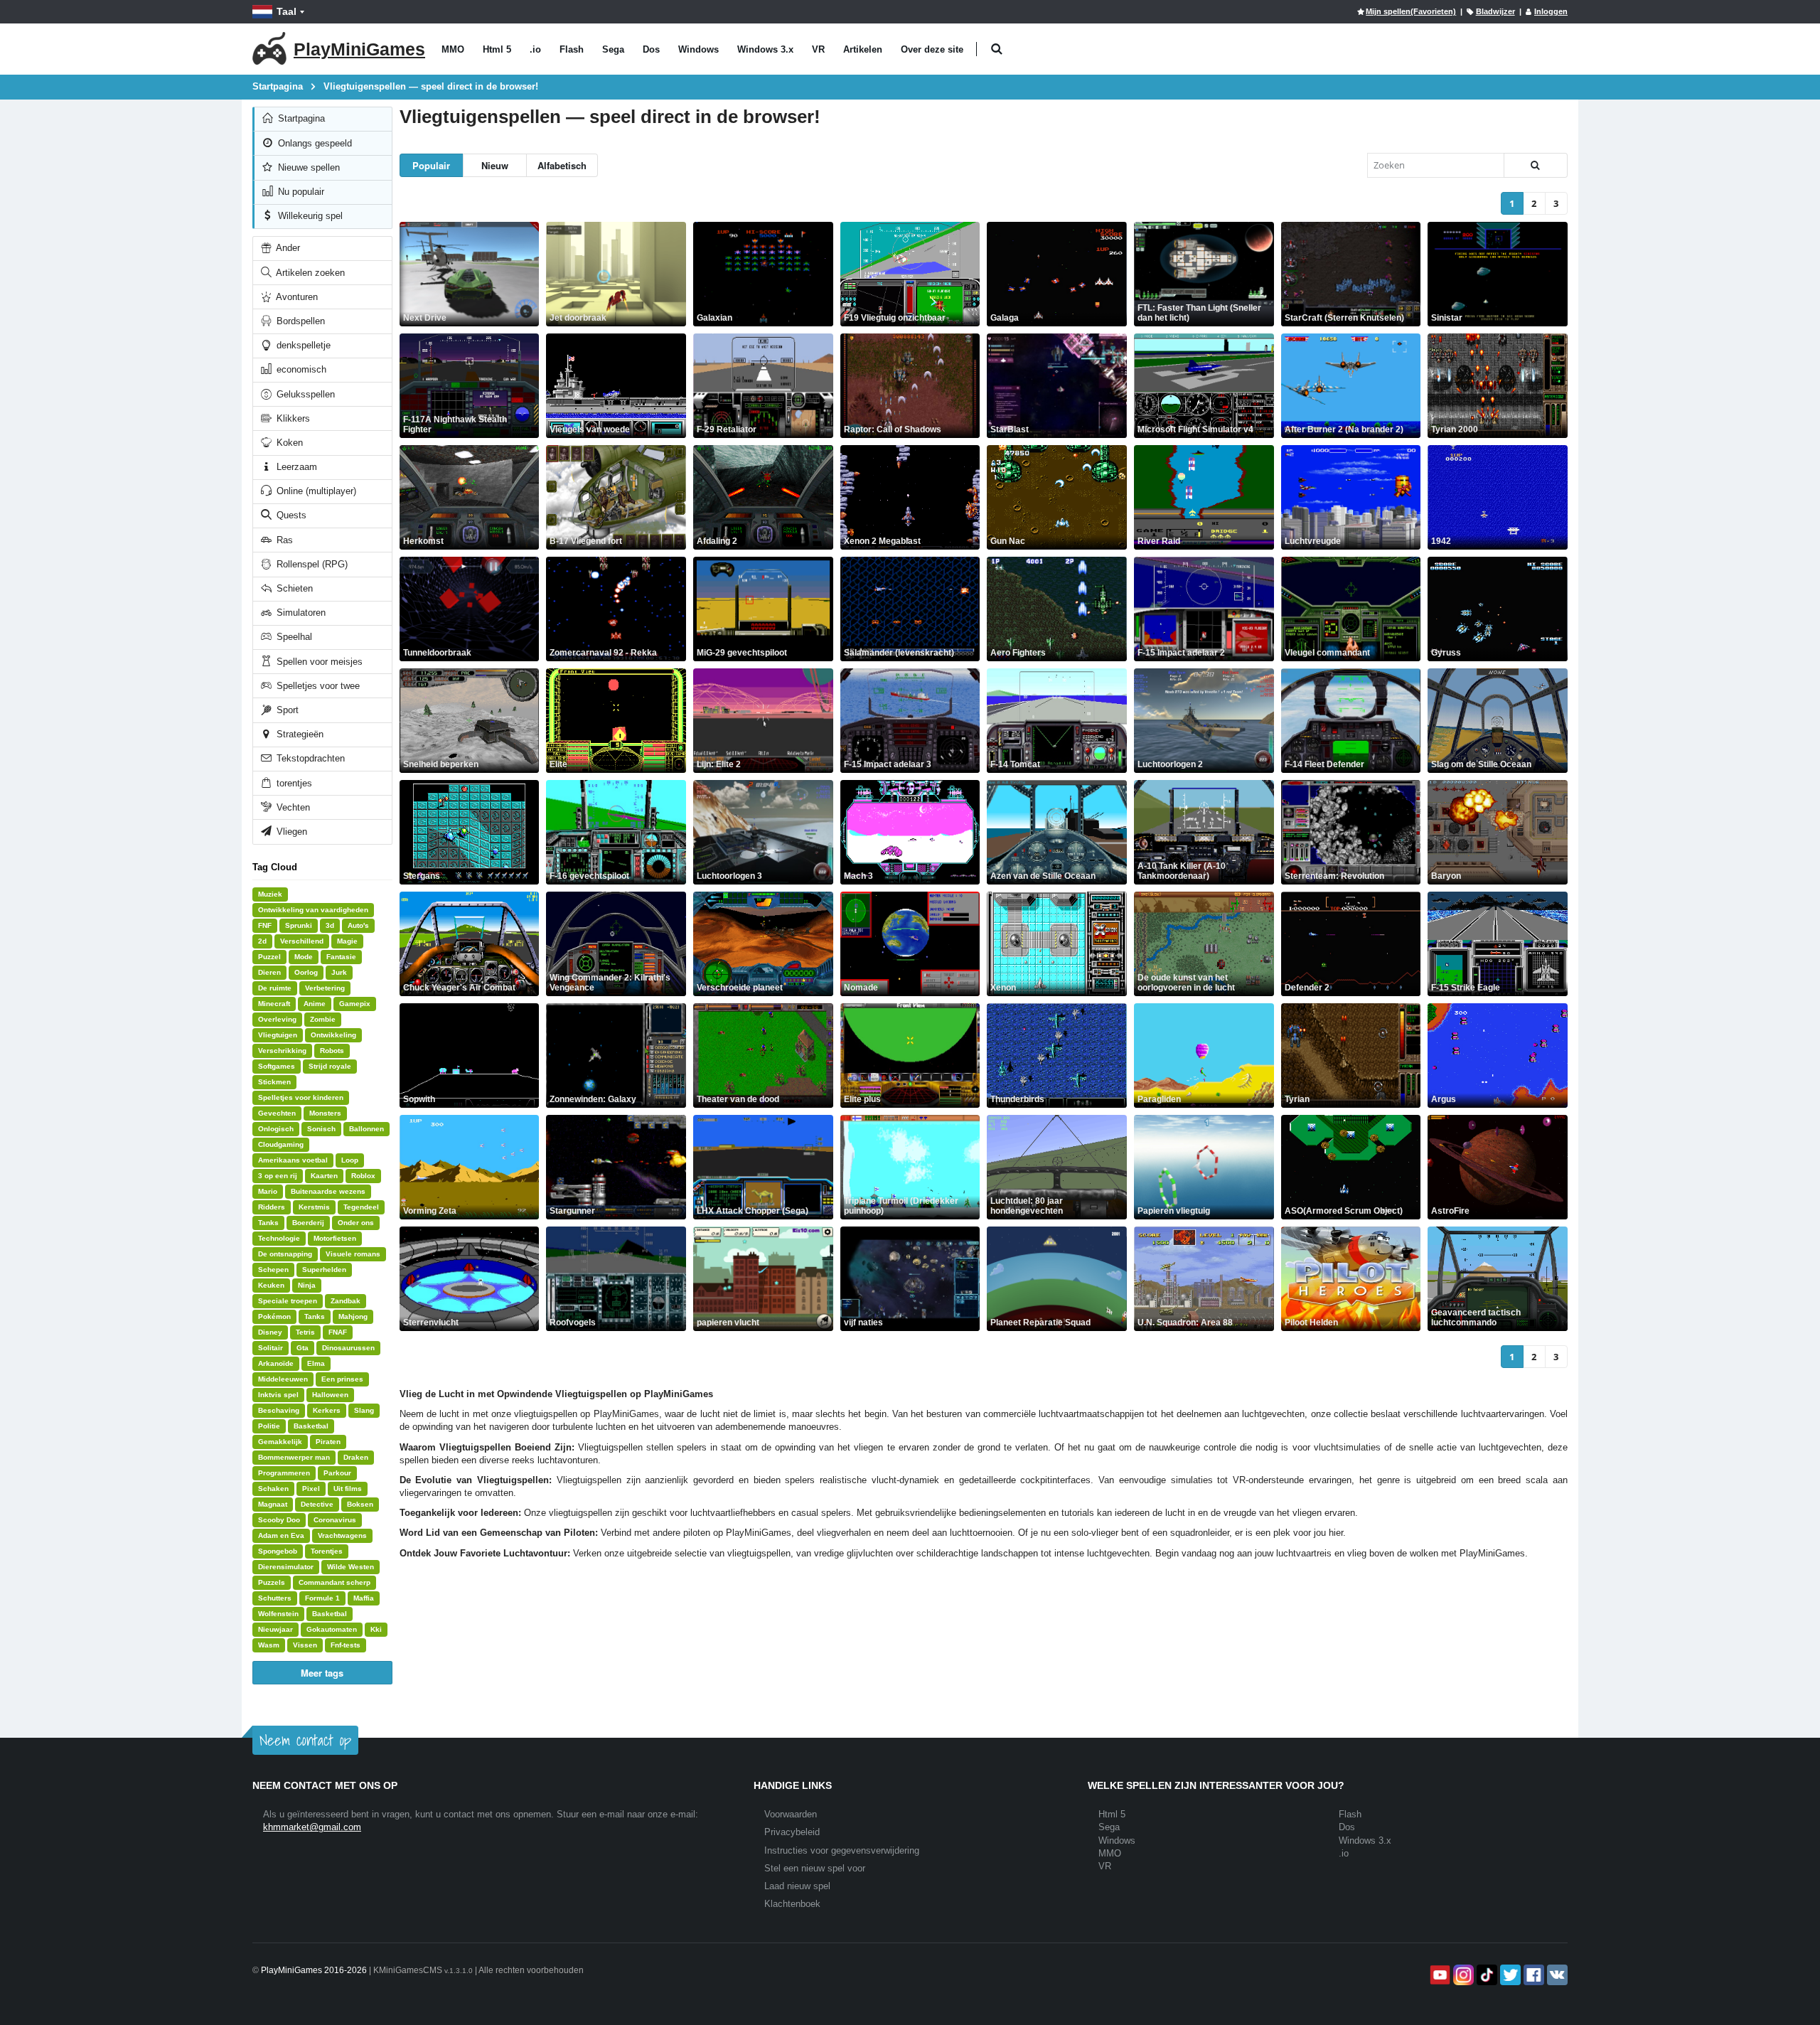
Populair (431, 165)
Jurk (339, 972)
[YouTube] (1439, 1975)
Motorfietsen (335, 1238)
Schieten (293, 588)
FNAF (338, 1332)
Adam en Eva (281, 1535)
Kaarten (324, 1176)
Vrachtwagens (342, 1535)
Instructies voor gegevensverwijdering (842, 1850)
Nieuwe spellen (307, 167)
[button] (996, 49)
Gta (303, 1348)
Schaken (273, 1489)
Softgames (277, 1066)
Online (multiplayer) (315, 491)
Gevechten (277, 1113)
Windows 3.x (765, 49)
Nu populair (300, 192)
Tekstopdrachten (309, 758)
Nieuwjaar (275, 1629)
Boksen (360, 1504)
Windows (698, 49)
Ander (287, 248)
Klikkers (292, 418)
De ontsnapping (285, 1254)
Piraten (328, 1442)
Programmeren (284, 1473)
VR (818, 49)
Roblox (363, 1176)
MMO (453, 49)
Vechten (292, 807)
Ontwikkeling (333, 1035)
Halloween (330, 1395)
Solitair (271, 1348)
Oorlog (306, 972)
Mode (304, 957)
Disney (270, 1332)
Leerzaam (295, 467)
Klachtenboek (792, 1904)
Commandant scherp (334, 1582)
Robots (332, 1051)
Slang (364, 1410)
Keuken (271, 1285)
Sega (613, 49)
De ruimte (275, 988)
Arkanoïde (276, 1363)
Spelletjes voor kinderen (301, 1097)
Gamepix (355, 1004)
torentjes (293, 783)
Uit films (348, 1489)
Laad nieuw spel (797, 1886)
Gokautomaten (332, 1629)
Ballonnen (366, 1129)
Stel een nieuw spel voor (815, 1868)
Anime (315, 1004)
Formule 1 (322, 1598)
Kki (376, 1629)
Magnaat (273, 1504)
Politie (269, 1426)
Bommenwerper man (294, 1457)
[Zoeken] (1536, 165)
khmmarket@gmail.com (312, 1827)
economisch (300, 369)
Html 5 (497, 49)
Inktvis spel (278, 1395)
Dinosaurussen (348, 1348)
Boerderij (308, 1223)
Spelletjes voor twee (317, 686)
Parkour (337, 1473)
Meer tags (322, 1673)
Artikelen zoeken (309, 273)
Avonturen (296, 297)
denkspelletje (302, 345)
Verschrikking (282, 1051)
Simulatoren (300, 613)
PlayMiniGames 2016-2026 (314, 1970)
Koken (288, 443)
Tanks (268, 1223)
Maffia (364, 1598)
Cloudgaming (281, 1144)
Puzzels (272, 1582)
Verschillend (302, 941)
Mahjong (353, 1316)
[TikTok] (1486, 1975)
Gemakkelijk (280, 1442)
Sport (286, 710)
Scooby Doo (279, 1520)
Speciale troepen (288, 1301)
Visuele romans (353, 1254)
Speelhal (293, 637)
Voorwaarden (791, 1814)
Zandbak (346, 1301)
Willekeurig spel (309, 216)
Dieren (269, 972)
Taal (287, 11)
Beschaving (279, 1410)
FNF (265, 925)
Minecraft (274, 1004)
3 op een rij (278, 1176)
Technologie (279, 1238)
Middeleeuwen (283, 1379)
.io (535, 49)
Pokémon (274, 1316)
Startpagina (300, 118)
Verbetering (325, 988)
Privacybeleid (792, 1832)
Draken (356, 1457)
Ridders (272, 1207)
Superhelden (324, 1270)
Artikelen (863, 49)
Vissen (305, 1645)
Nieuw (495, 165)
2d (262, 941)
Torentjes (327, 1551)
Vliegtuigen (278, 1035)
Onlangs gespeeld (314, 143)
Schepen (273, 1270)
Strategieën (299, 734)
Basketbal (311, 1426)
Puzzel (269, 957)
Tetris (305, 1332)
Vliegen (290, 832)
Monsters (325, 1113)
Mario (268, 1191)
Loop (350, 1160)
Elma (316, 1363)
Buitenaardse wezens (328, 1191)
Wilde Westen (350, 1567)
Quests (290, 515)
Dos (651, 49)
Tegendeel (361, 1207)
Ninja (307, 1285)
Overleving (277, 1019)
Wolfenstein (278, 1614)
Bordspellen (299, 321)
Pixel (311, 1489)
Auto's (358, 925)
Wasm (269, 1645)
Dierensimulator (286, 1567)
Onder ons (356, 1223)
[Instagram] (1462, 1975)
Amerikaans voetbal (293, 1160)
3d (330, 925)
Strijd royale (330, 1066)
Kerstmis (314, 1207)
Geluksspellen (304, 394)
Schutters (275, 1598)
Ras (283, 540)
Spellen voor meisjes (318, 662)
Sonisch (321, 1129)
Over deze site (932, 49)
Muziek (270, 894)
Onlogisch (276, 1129)
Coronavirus (335, 1520)
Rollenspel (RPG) (311, 564)
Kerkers (327, 1410)
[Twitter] (1509, 1975)
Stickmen (274, 1082)
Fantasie (341, 957)
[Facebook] (1532, 1975)
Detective (317, 1504)
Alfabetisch (562, 165)
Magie (347, 941)
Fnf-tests (346, 1645)
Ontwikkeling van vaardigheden (313, 910)
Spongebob (278, 1551)
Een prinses (342, 1379)
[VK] (1556, 1975)
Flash (572, 49)
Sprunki (299, 925)
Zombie (323, 1019)
